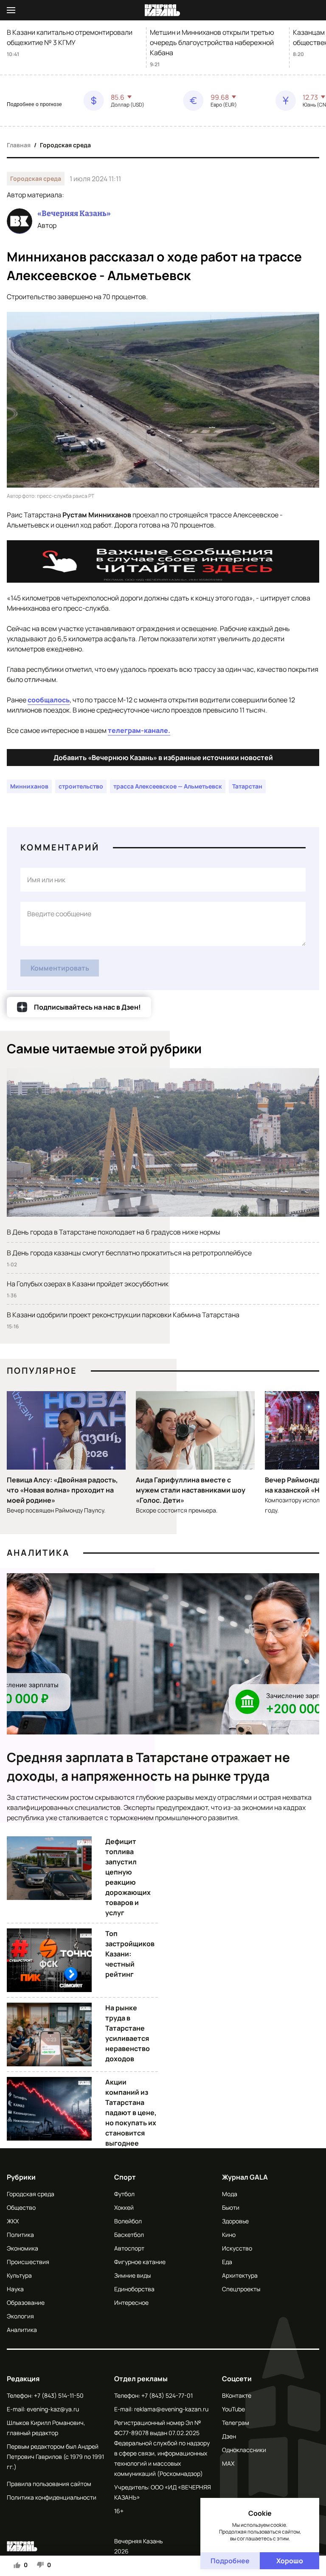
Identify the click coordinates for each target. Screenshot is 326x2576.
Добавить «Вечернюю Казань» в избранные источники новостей (163, 758)
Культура (19, 2275)
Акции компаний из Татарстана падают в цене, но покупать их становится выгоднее (131, 2113)
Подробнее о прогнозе (34, 104)
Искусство (237, 2248)
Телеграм (236, 2423)
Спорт (125, 2177)
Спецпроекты (241, 2289)
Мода (230, 2194)
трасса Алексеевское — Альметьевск (168, 786)
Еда (227, 2262)
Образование (26, 2302)
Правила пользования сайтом (49, 2484)
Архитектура (240, 2275)
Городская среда (65, 145)
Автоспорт (129, 2248)
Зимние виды (132, 2275)
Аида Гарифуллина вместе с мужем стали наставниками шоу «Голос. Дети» (191, 1490)
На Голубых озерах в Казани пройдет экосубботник (88, 1284)
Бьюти (231, 2207)
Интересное (131, 2302)
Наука (15, 2289)
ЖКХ (13, 2221)
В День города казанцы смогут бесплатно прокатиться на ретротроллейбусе (129, 1253)
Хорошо (290, 2561)
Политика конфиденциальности (52, 2497)
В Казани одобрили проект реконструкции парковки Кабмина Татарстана (123, 1315)
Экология (20, 2316)
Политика (20, 2235)
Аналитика (38, 1553)
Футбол (124, 2194)
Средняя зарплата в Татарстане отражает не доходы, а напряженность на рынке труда (148, 1766)
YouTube (233, 2409)
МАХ (228, 2463)
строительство (81, 786)
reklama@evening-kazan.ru (171, 2409)
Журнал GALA (245, 2177)
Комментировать (60, 968)
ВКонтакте (237, 2395)
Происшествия (28, 2262)
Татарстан (247, 786)
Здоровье (235, 2221)
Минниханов (29, 786)
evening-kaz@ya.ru (53, 2409)
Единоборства (134, 2289)
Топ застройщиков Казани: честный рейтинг (130, 1954)
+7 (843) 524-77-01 (167, 2395)
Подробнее (230, 2561)
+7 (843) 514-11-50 (59, 2395)
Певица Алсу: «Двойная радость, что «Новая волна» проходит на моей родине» (62, 1490)
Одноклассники (244, 2450)
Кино (229, 2235)
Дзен (229, 2436)
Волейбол (128, 2221)
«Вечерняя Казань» (74, 213)
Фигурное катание (140, 2262)
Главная (19, 145)
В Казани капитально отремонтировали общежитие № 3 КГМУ (70, 37)
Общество (21, 2207)
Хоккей (124, 2207)
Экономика (22, 2248)
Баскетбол (129, 2235)
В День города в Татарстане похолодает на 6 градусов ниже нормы (114, 1232)
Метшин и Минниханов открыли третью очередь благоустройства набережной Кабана (212, 42)
